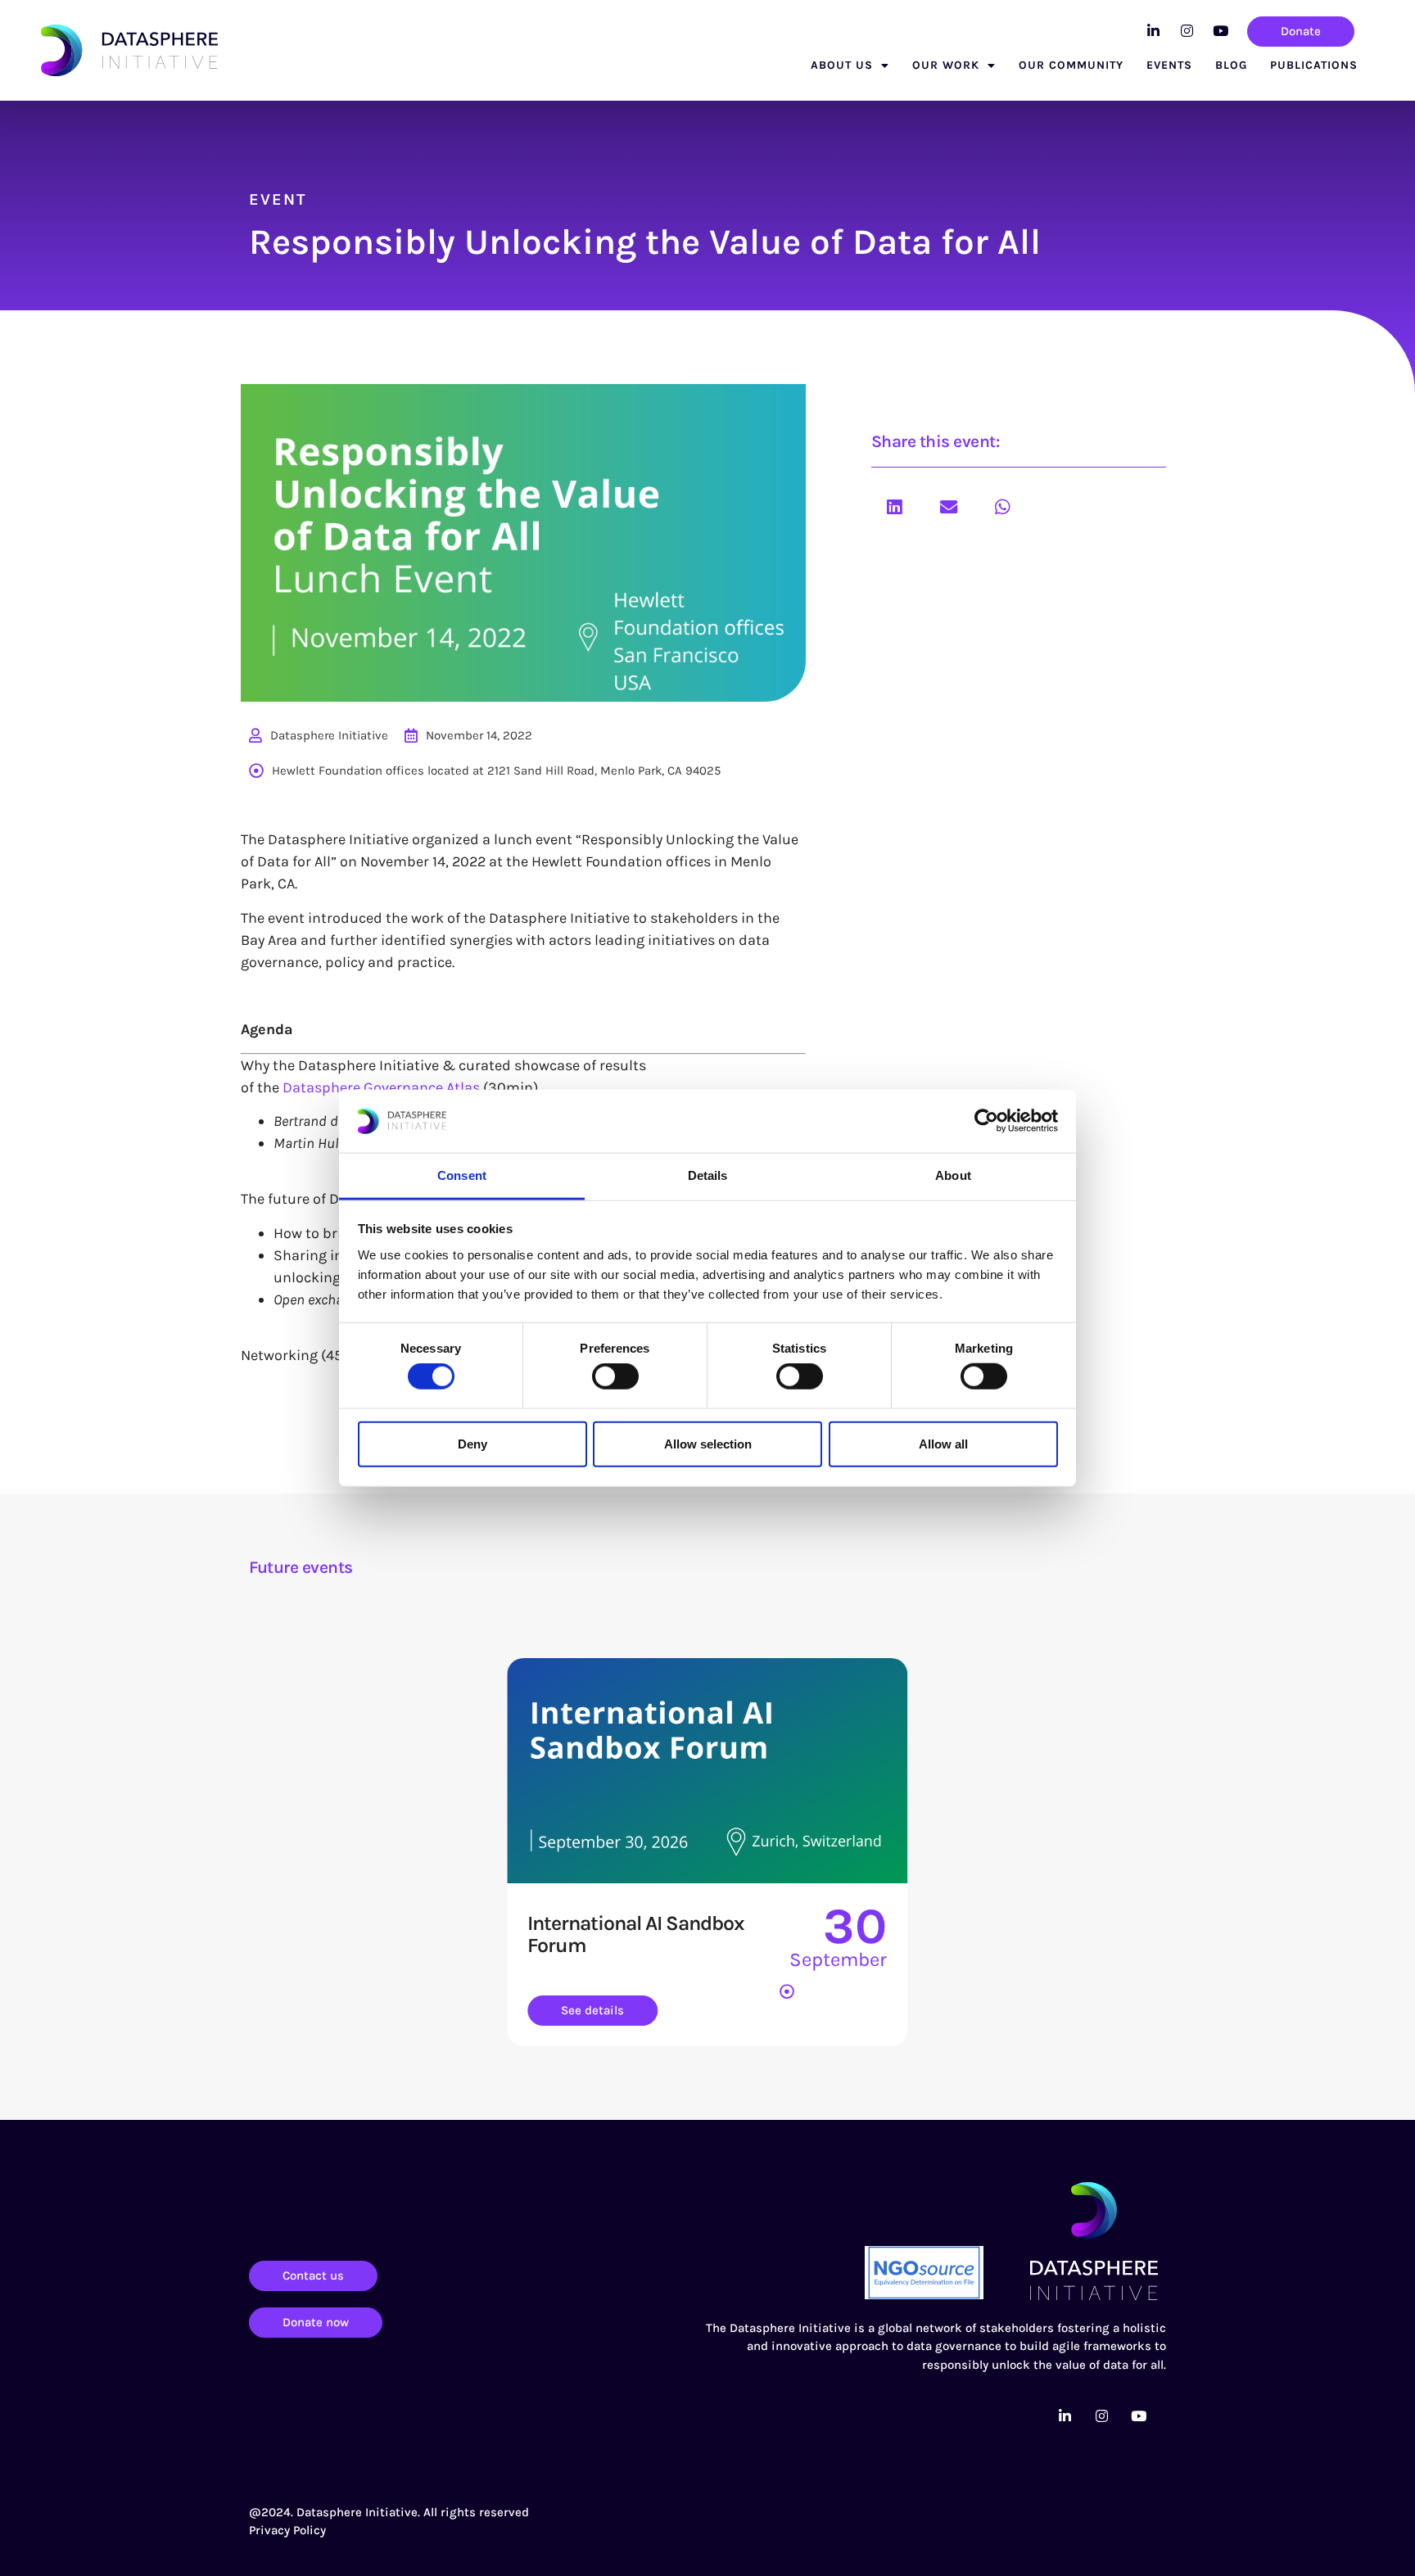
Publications (1314, 65)
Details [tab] (708, 1175)
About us (842, 65)
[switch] (615, 1376)
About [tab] (953, 1175)
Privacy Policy (287, 2530)
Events (1169, 65)
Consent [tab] (462, 1175)
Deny (472, 1443)
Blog (1231, 65)
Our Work (946, 65)
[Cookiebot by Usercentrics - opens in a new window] (986, 1121)
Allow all (943, 1443)
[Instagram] (1187, 30)
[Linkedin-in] (1153, 30)
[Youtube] (1220, 30)
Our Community (1071, 65)
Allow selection (708, 1443)
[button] (894, 507)
